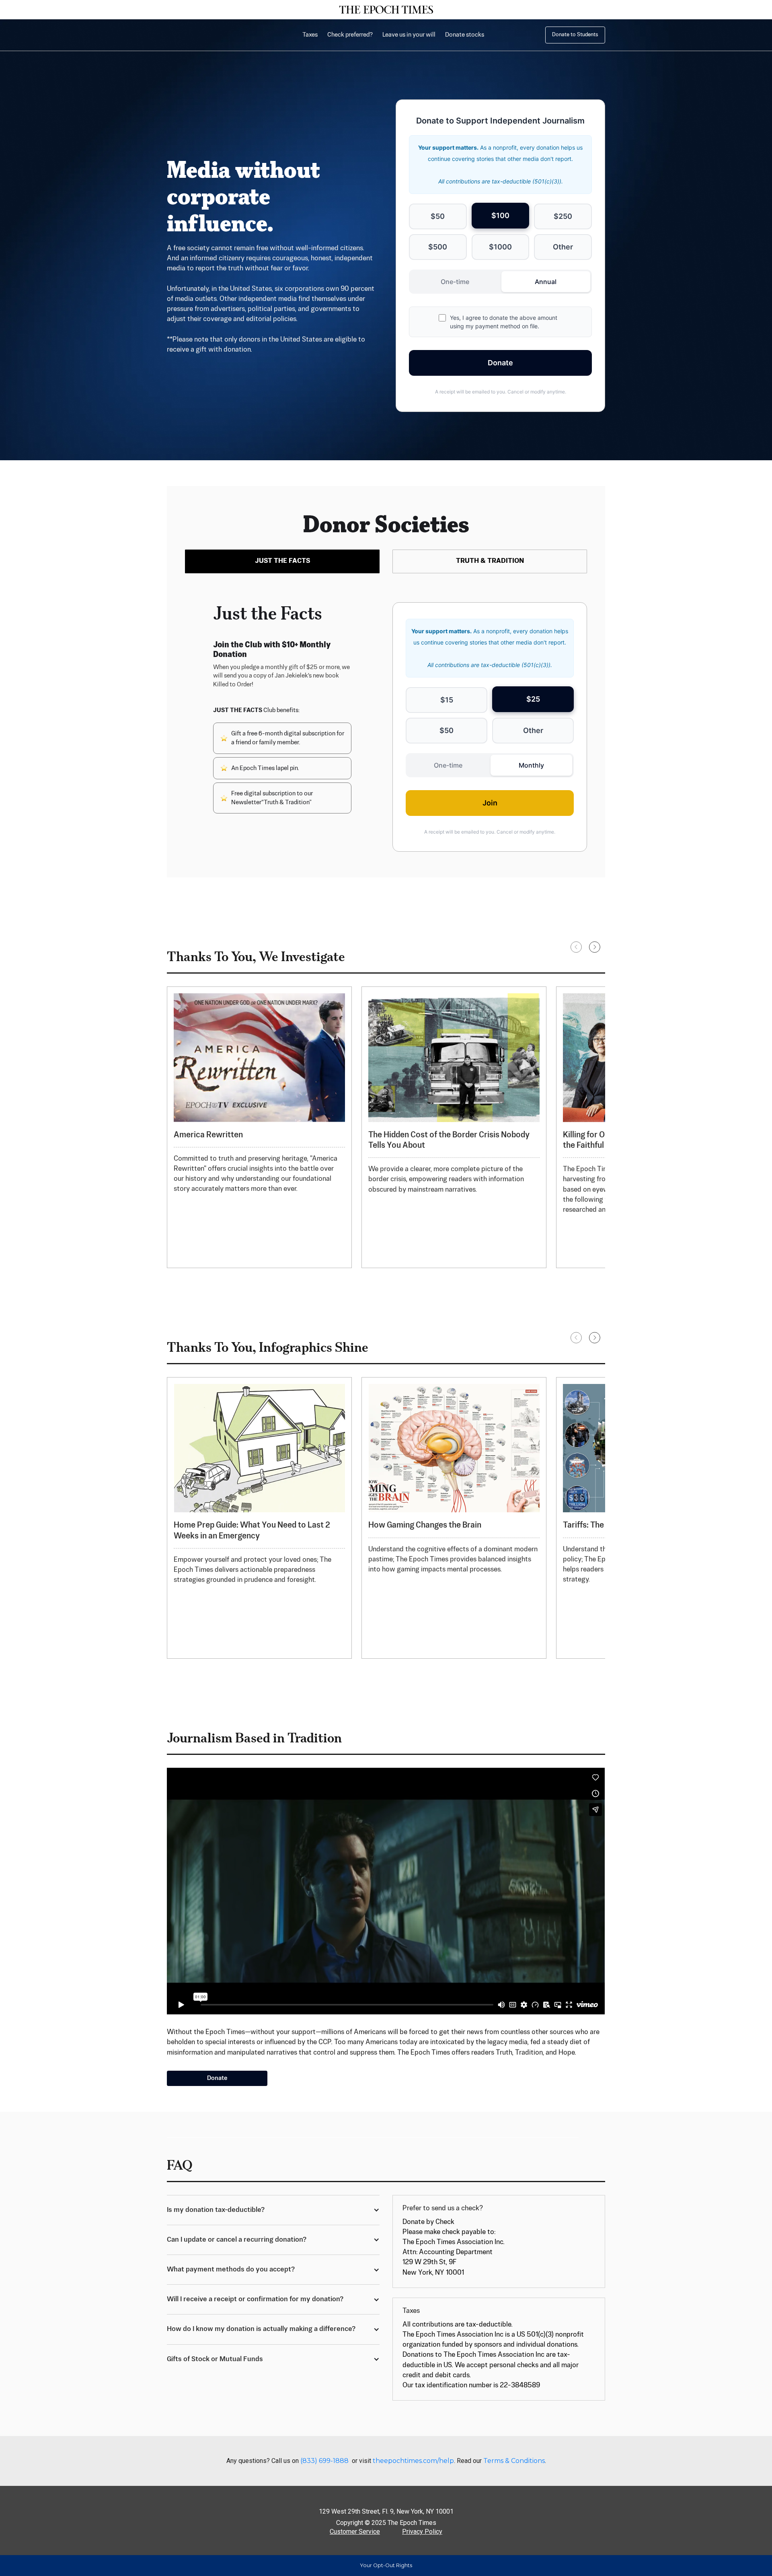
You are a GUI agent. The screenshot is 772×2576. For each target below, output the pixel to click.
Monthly (531, 765)
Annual (546, 282)
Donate (500, 363)
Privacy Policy (422, 2532)
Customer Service (355, 2532)
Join (490, 803)
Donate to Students (575, 35)
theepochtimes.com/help (413, 2461)
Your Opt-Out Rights (386, 2565)
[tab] (282, 561)
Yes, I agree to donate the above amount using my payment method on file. (504, 322)
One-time (455, 282)
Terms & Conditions (514, 2461)
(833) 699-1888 (324, 2461)
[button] (576, 947)
